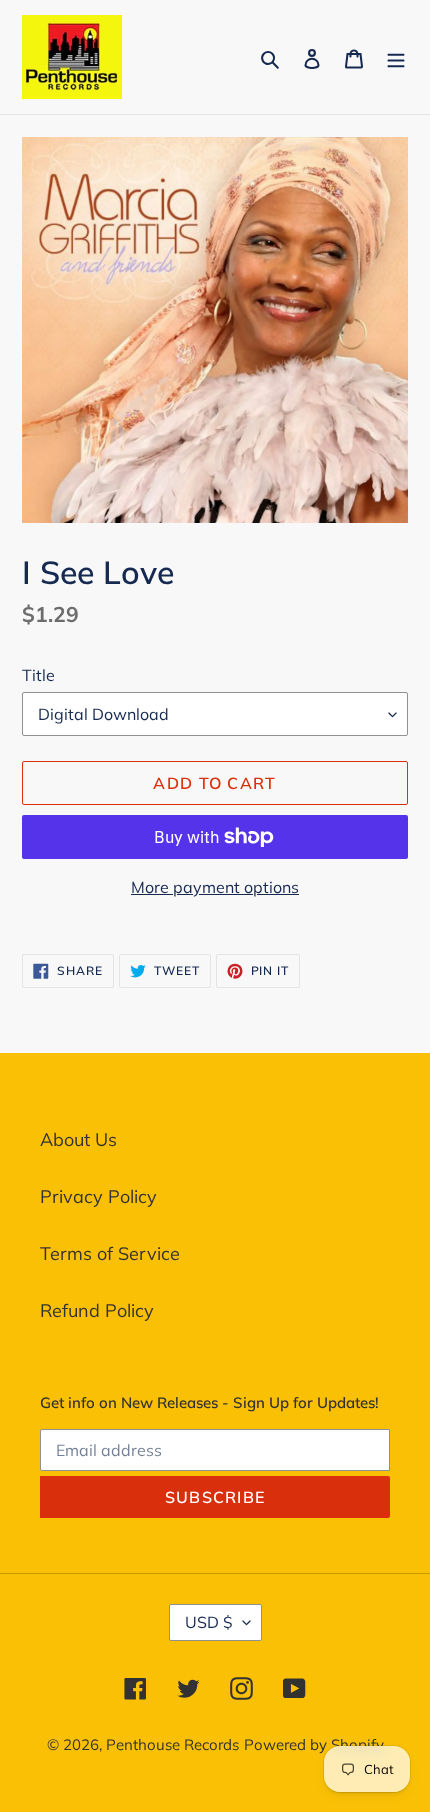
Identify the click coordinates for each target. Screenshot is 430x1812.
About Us (78, 1139)
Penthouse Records (172, 1744)
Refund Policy (97, 1310)
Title (38, 675)
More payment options (215, 887)
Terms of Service (110, 1253)
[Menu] (396, 56)
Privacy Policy (98, 1196)
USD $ (209, 1622)
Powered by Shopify (314, 1744)
